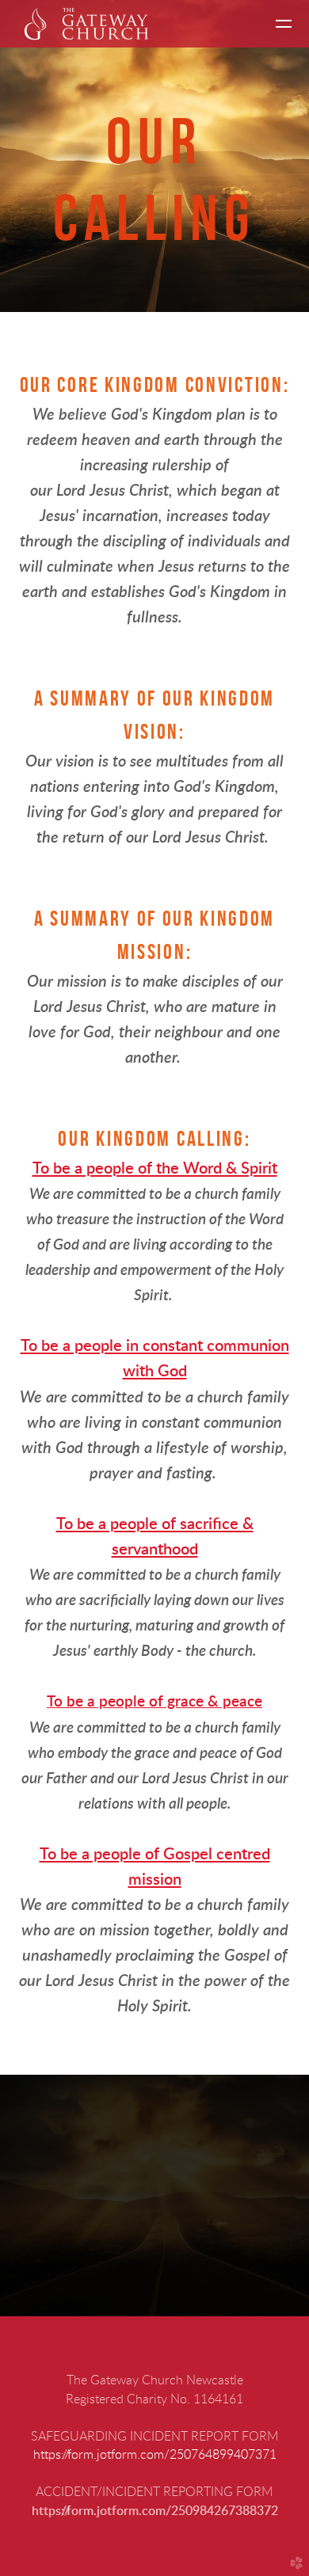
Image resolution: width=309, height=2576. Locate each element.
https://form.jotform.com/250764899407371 (155, 2455)
